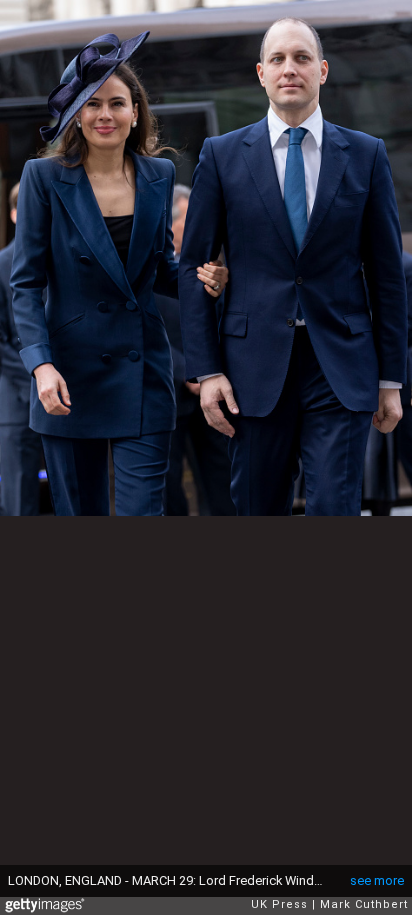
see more (377, 880)
